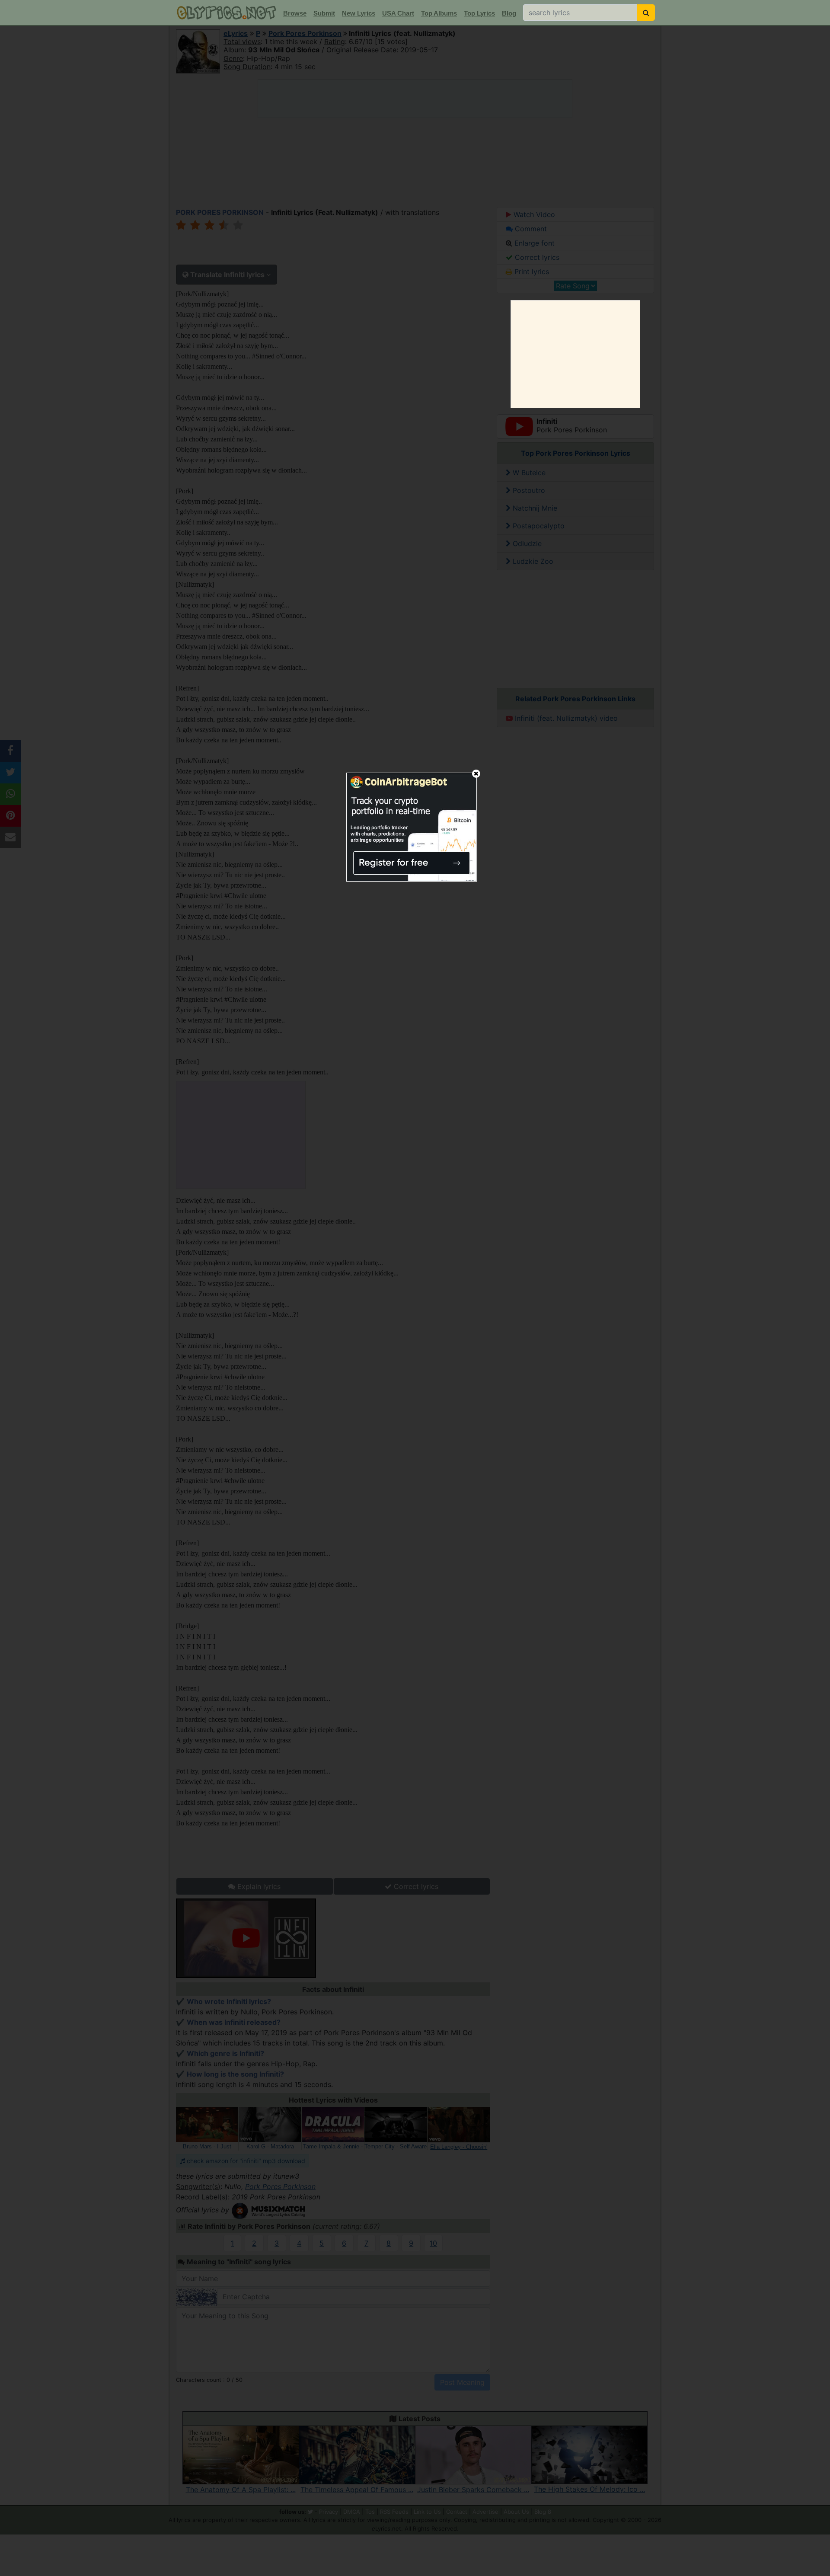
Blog (509, 13)
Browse (295, 13)
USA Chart (398, 13)
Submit (324, 13)
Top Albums (439, 13)
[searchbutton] (646, 13)
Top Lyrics (479, 13)
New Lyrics (359, 13)
